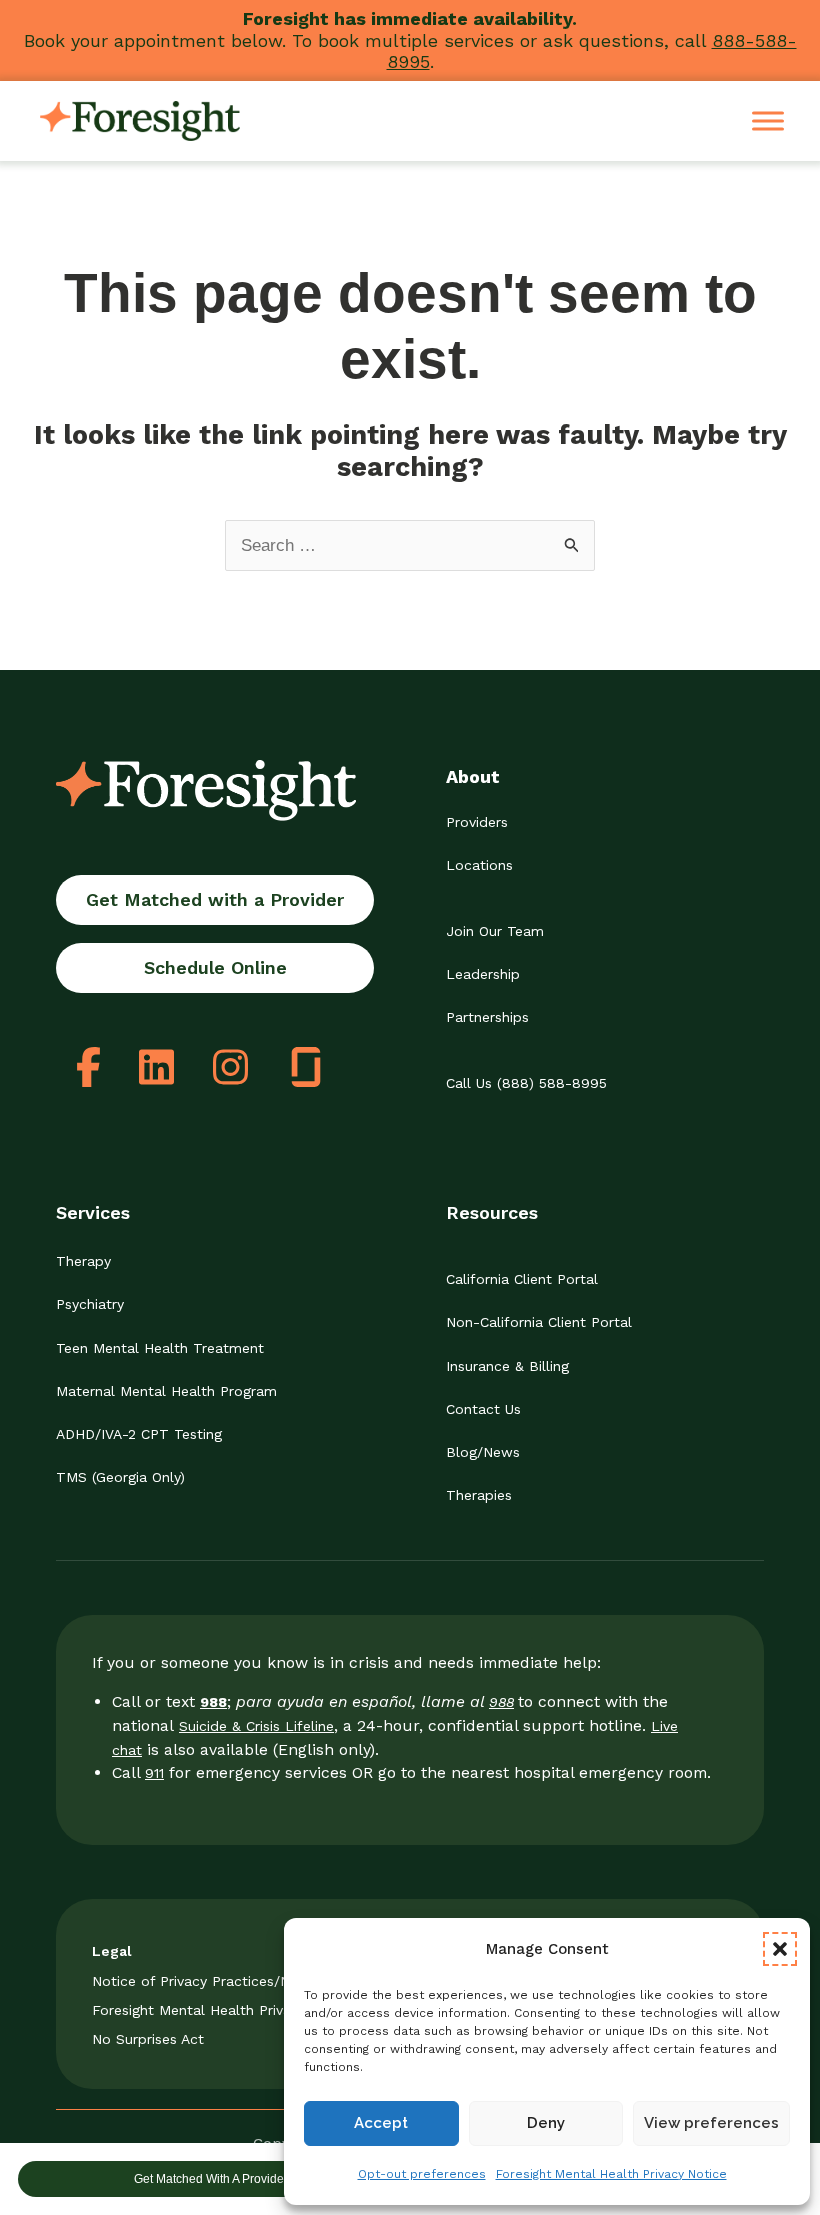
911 (154, 1773)
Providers (477, 822)
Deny (546, 2123)
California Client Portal (522, 1279)
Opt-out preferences (422, 2174)
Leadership (483, 974)
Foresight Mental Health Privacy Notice (611, 2174)
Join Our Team (495, 931)
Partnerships (487, 1017)
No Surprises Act (148, 2039)
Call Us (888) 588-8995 (526, 1083)
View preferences (711, 2123)
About (473, 776)
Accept (381, 2123)
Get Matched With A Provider (211, 2178)
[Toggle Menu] (768, 120)
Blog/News (483, 1452)
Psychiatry (90, 1304)
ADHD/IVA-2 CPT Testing (139, 1434)
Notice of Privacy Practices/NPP (200, 1981)
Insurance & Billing (507, 1366)
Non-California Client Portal (539, 1322)
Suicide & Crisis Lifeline (256, 1726)
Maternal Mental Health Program (166, 1391)
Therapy (83, 1261)
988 (501, 1702)
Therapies (479, 1495)
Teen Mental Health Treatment (160, 1348)
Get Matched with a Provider (215, 899)
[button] (780, 1949)
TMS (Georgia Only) (120, 1477)
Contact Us (483, 1409)
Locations (479, 865)
